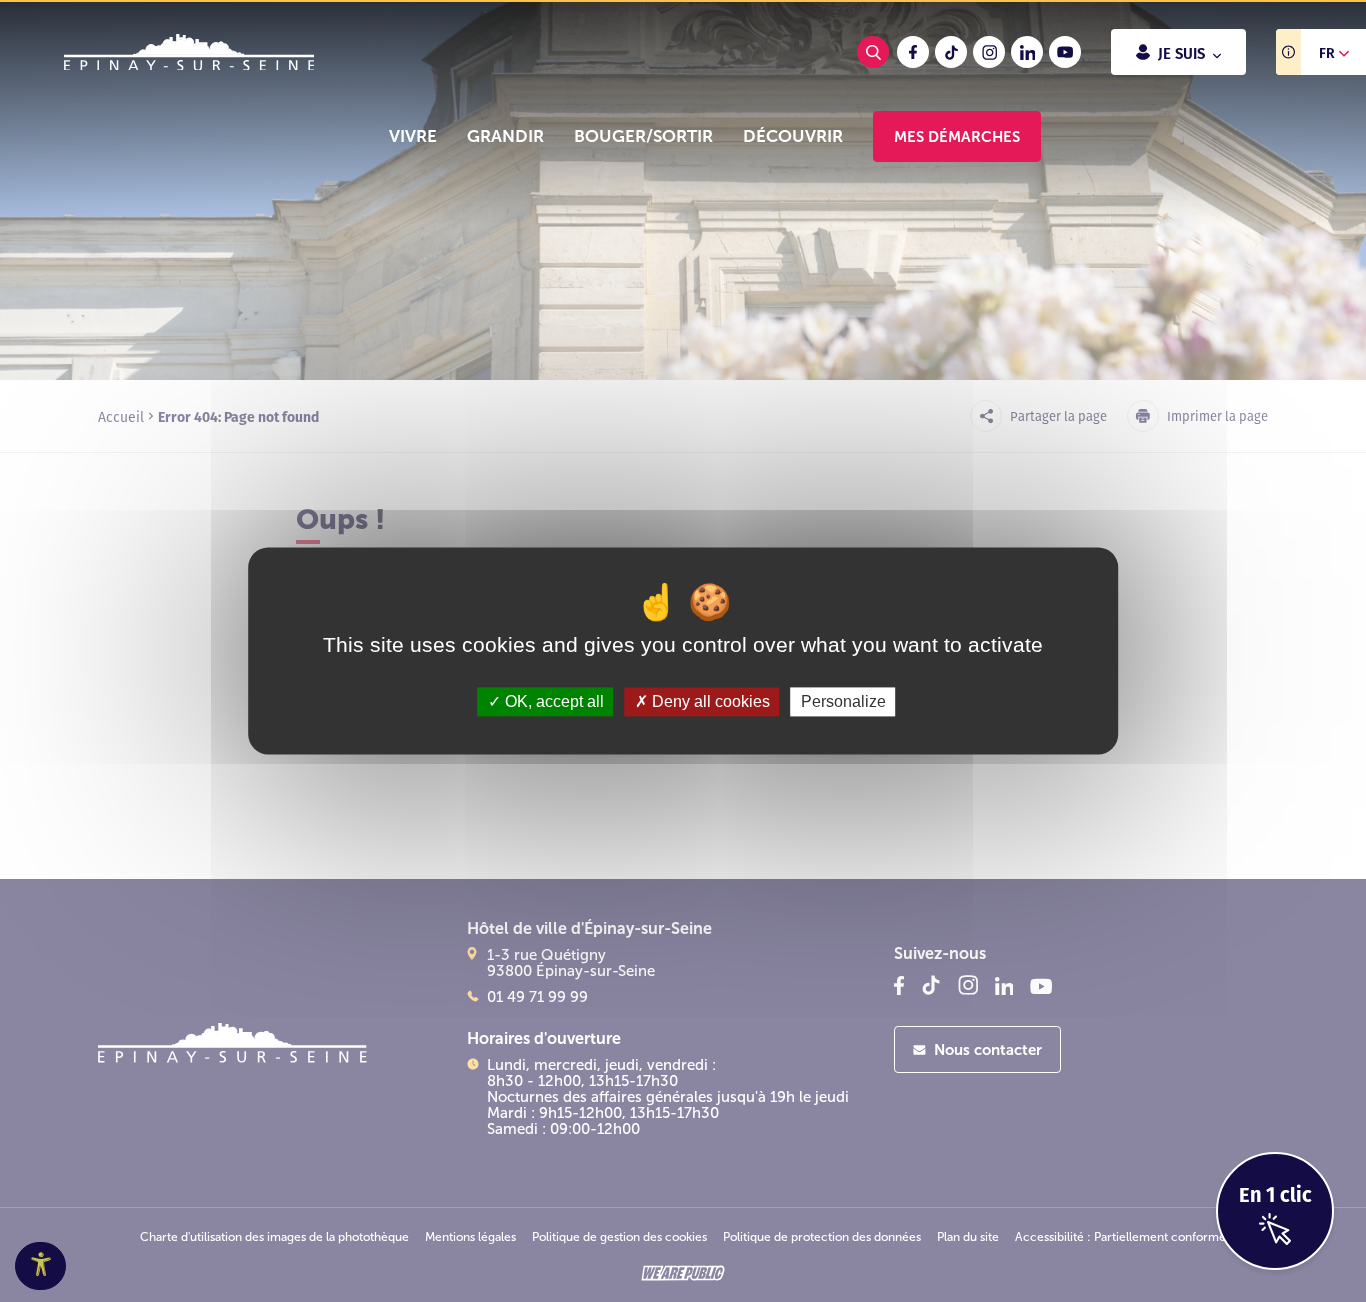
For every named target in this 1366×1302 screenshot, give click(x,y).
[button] (413, 136)
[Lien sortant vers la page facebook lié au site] (913, 52)
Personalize (843, 701)
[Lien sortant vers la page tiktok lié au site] (951, 52)
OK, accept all (552, 701)
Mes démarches (957, 136)
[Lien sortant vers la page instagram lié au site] (989, 52)
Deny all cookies (709, 701)
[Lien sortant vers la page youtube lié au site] (1065, 52)
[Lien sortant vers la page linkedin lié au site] (1027, 52)
